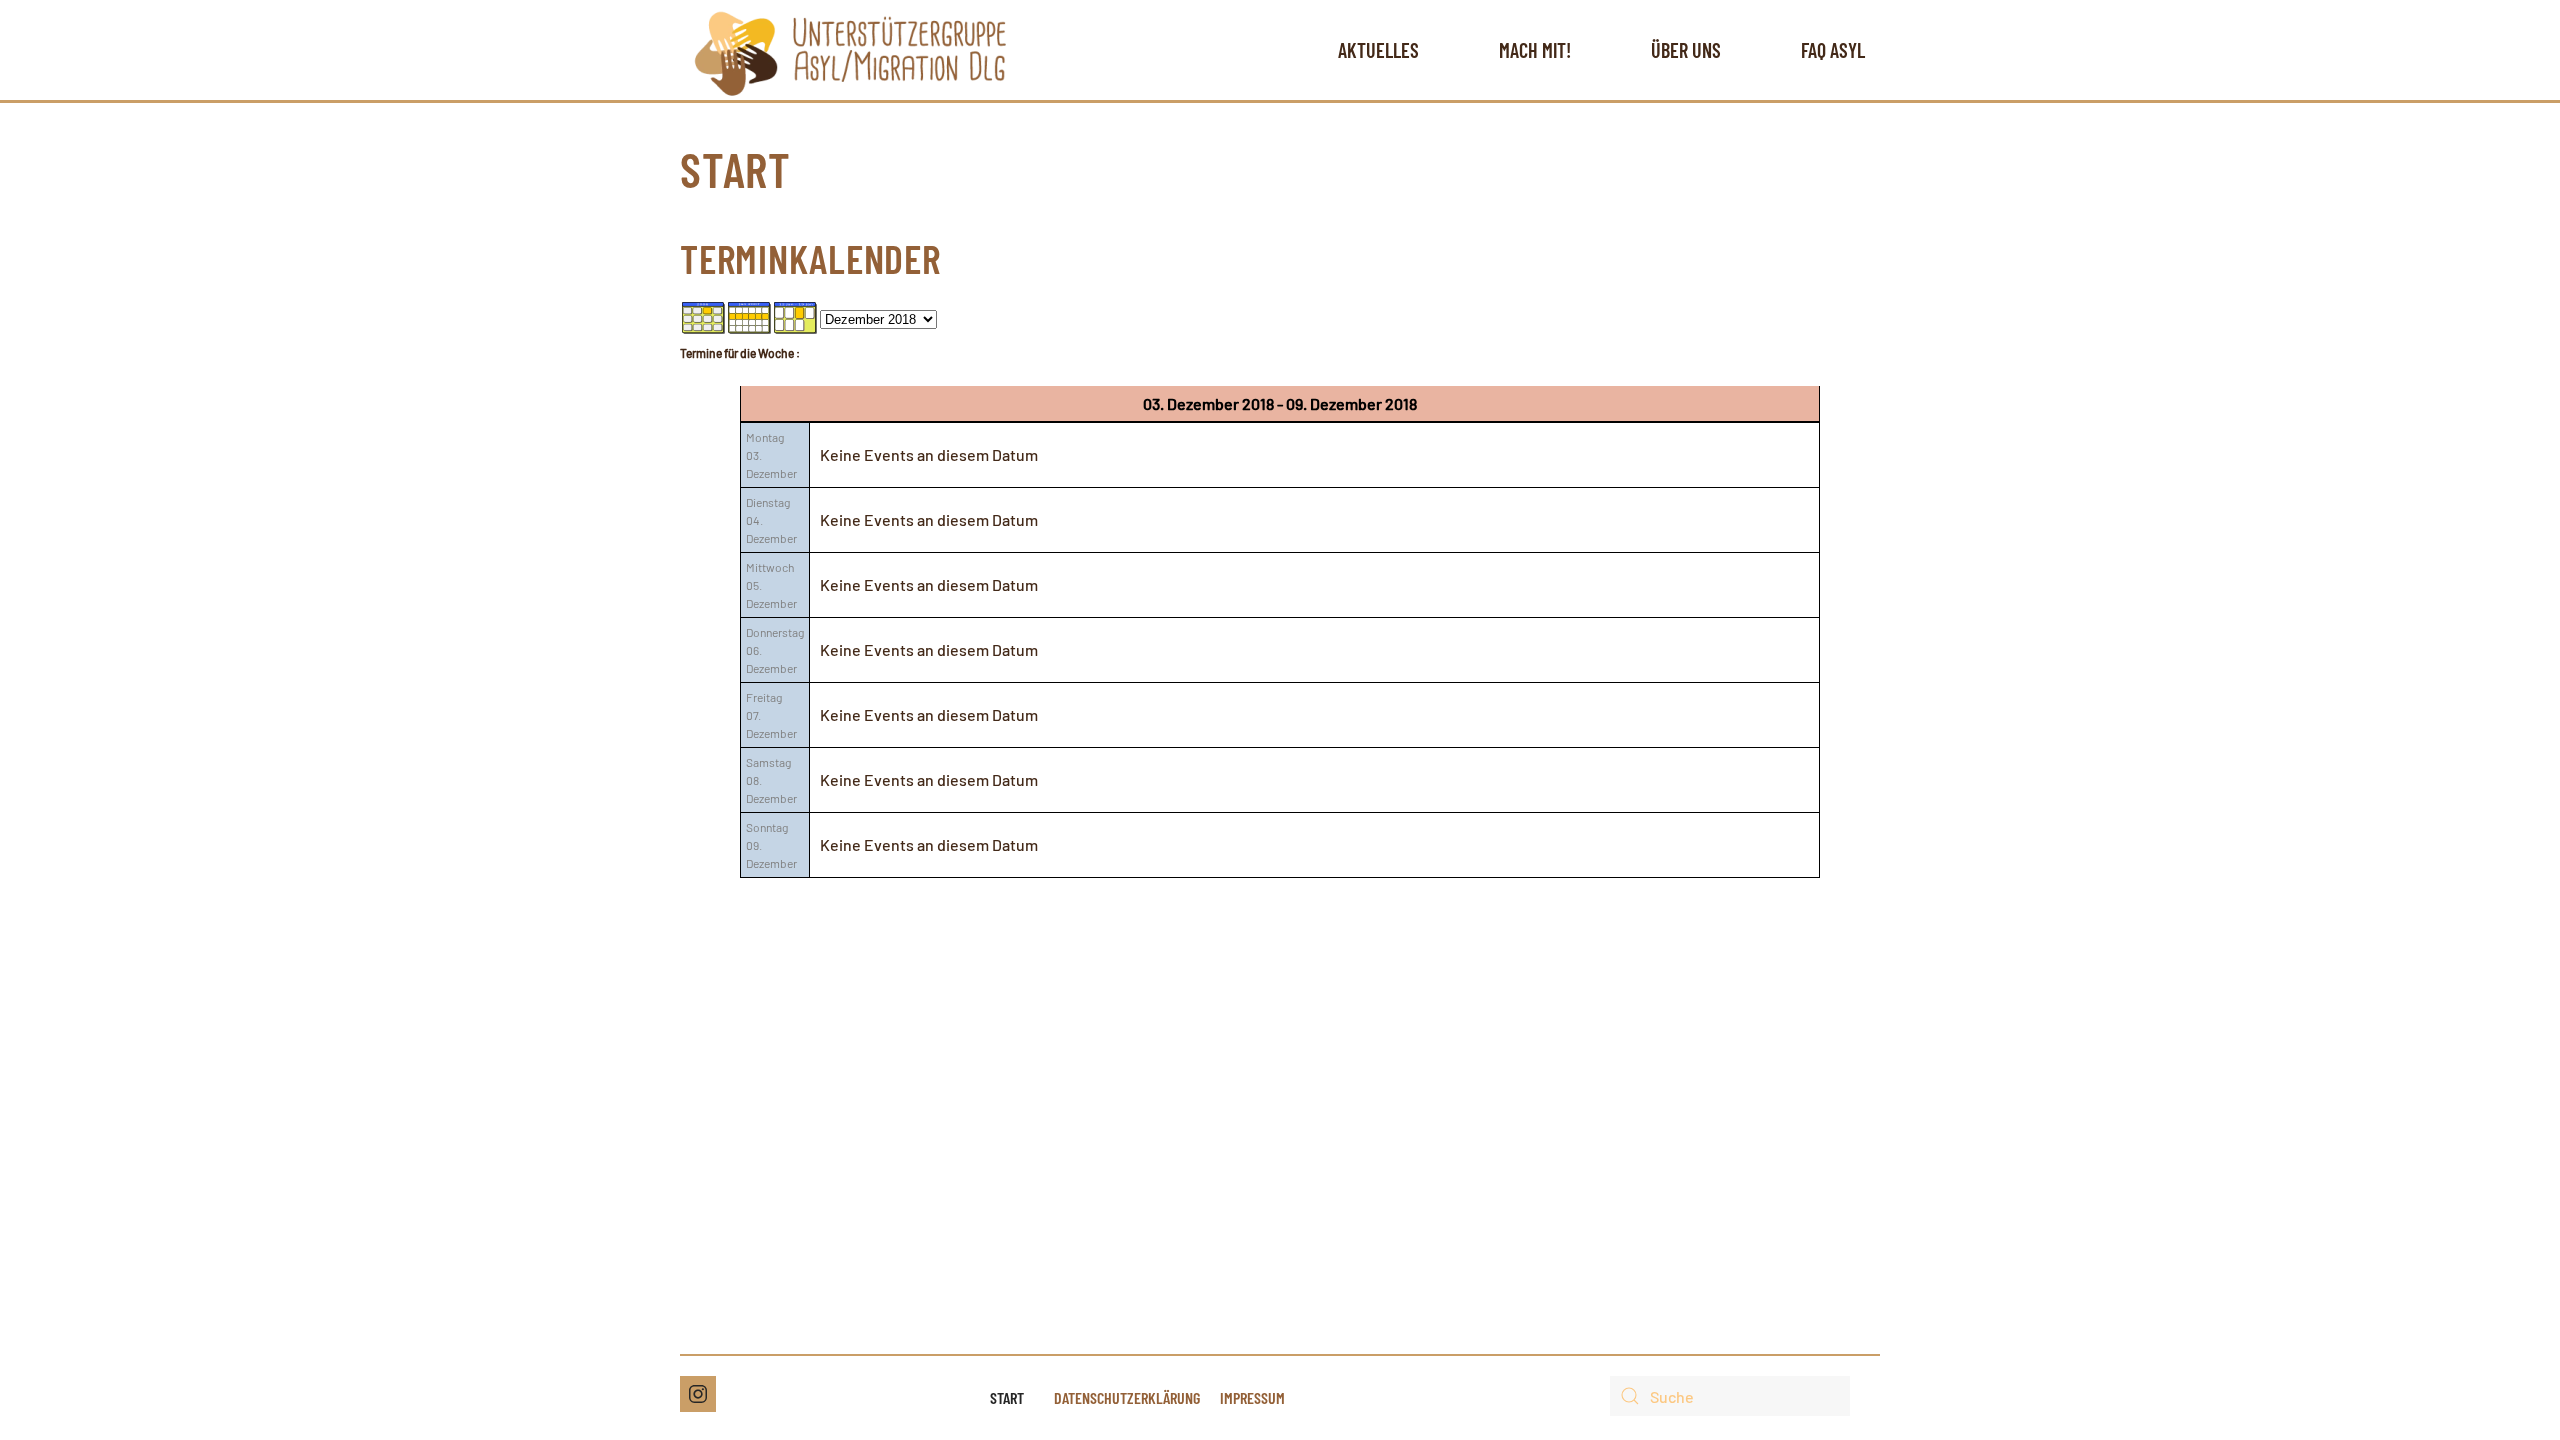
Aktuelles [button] (1378, 50)
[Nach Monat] (704, 315)
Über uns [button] (1686, 50)
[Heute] (796, 315)
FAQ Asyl (1833, 50)
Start (1007, 1397)
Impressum (1252, 1397)
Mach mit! (1535, 50)
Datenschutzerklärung (1127, 1397)
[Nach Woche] (750, 315)
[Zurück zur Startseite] (850, 50)
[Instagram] (698, 1394)
